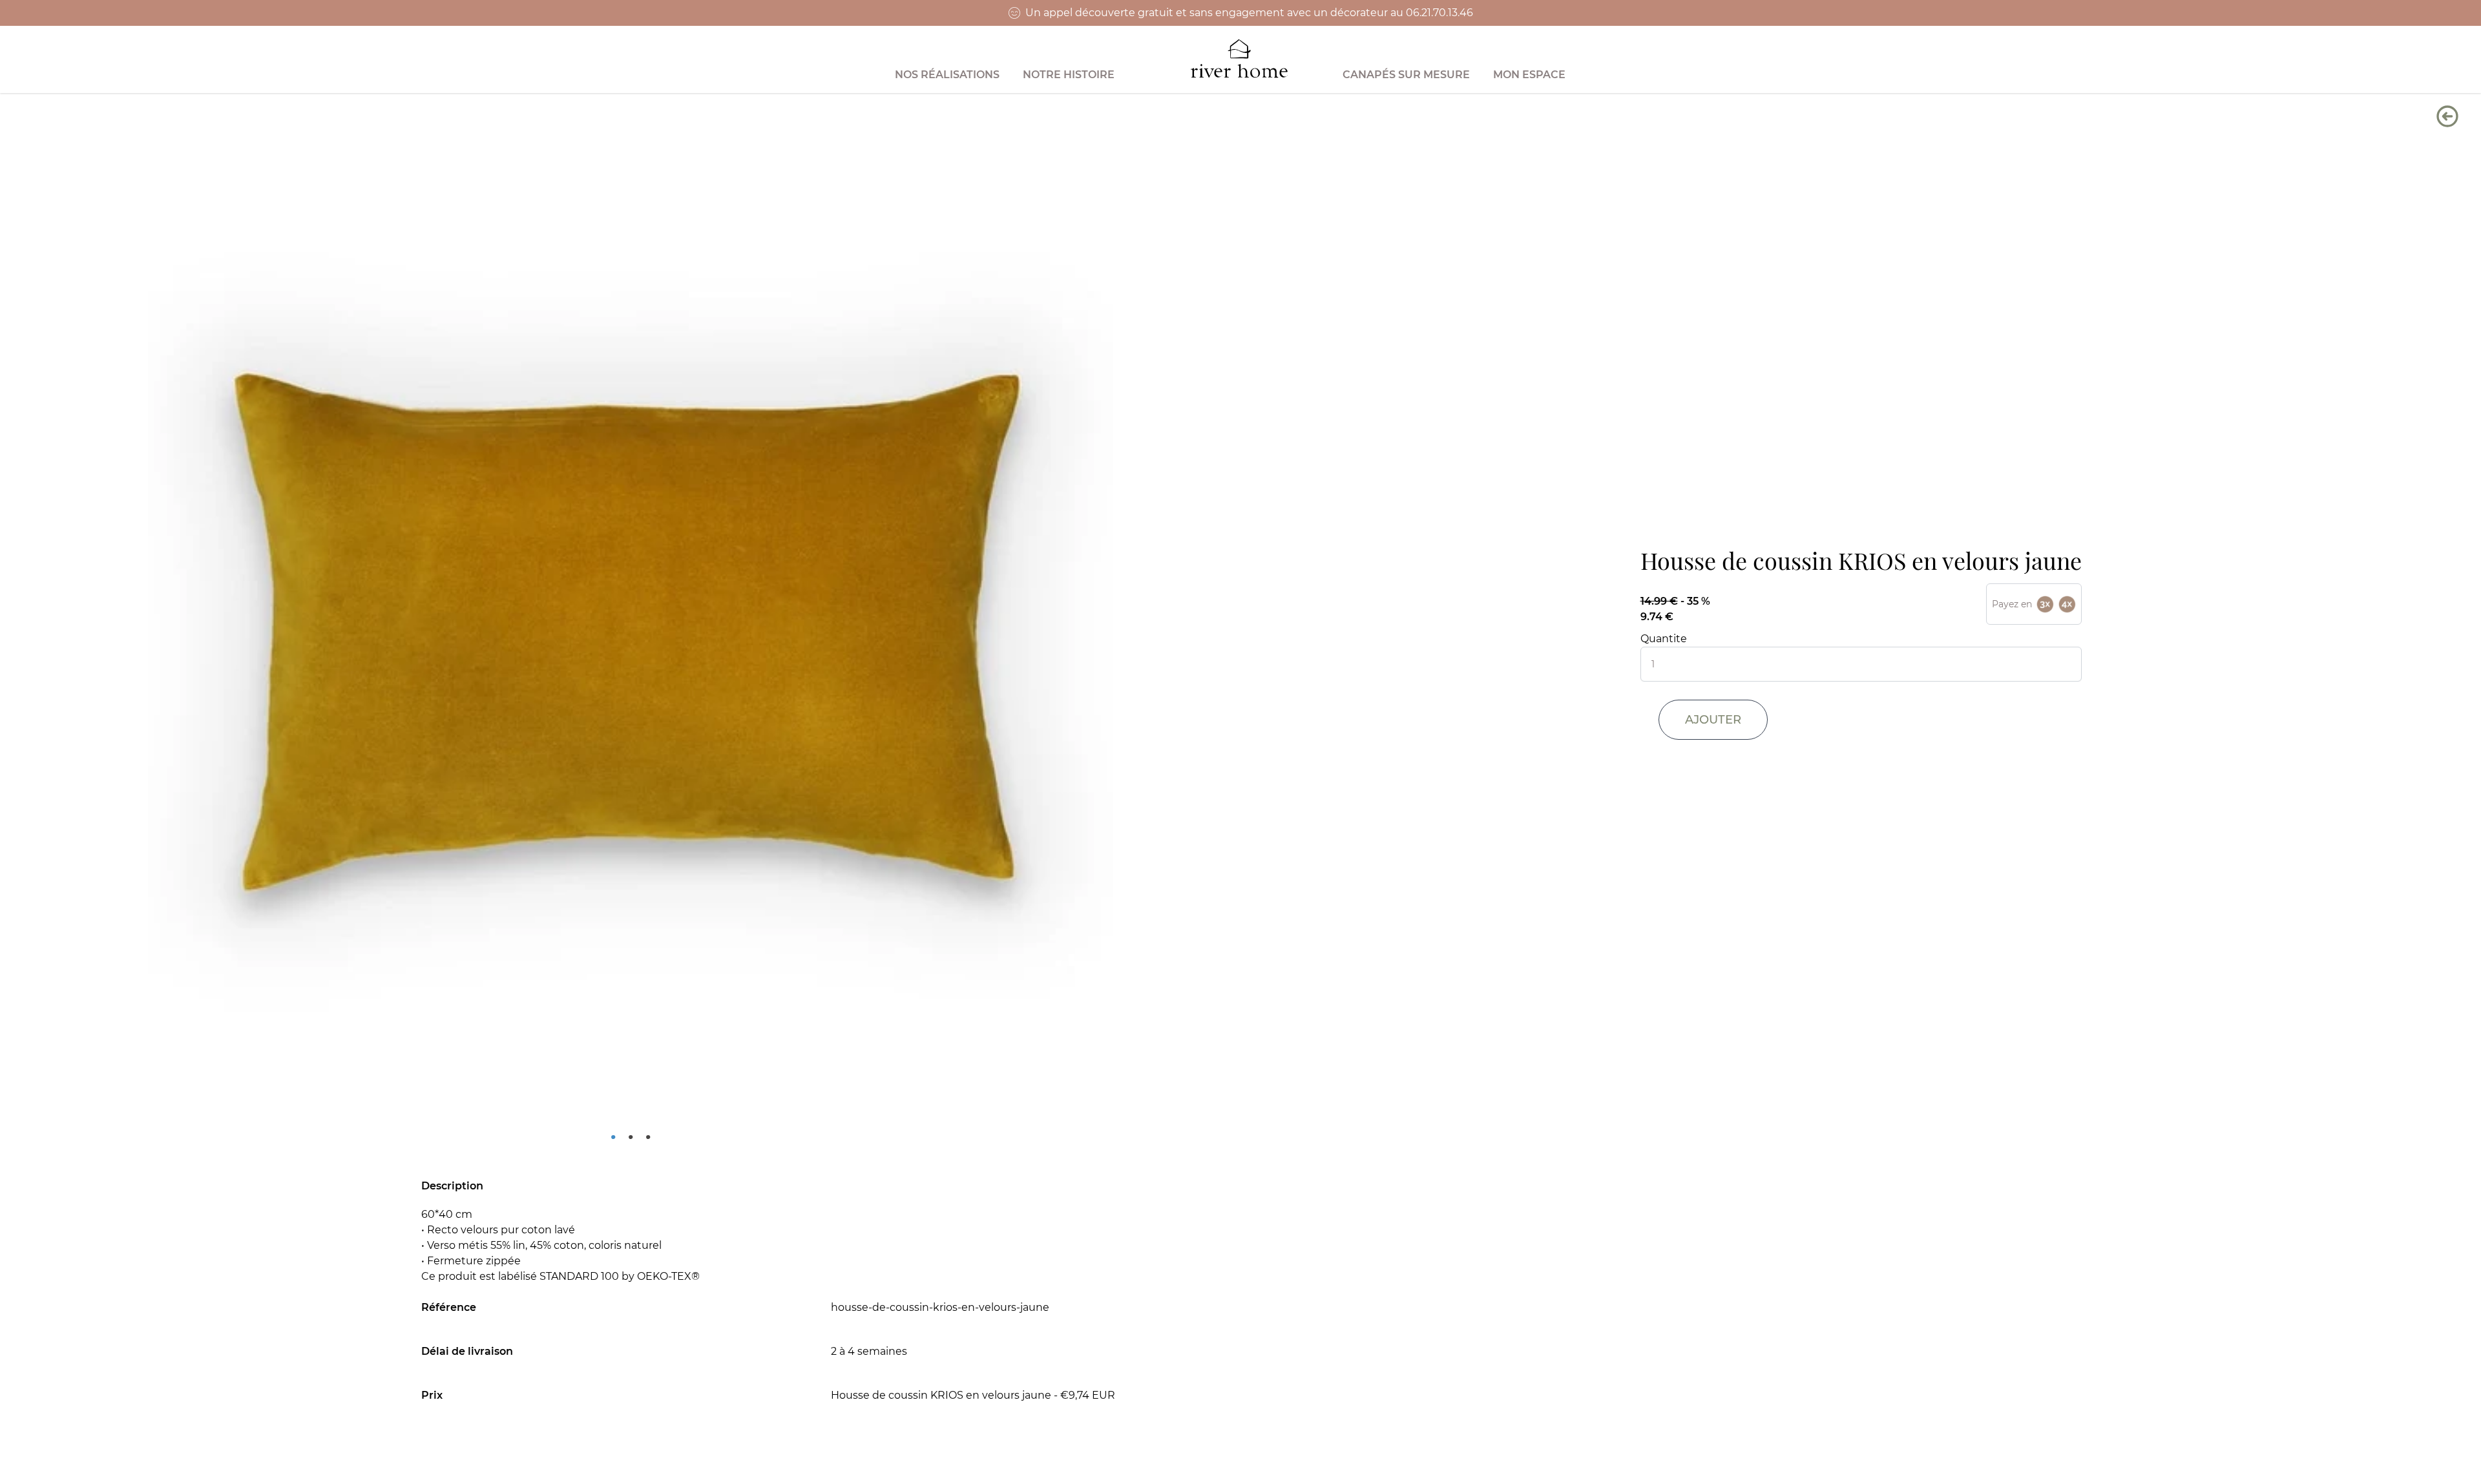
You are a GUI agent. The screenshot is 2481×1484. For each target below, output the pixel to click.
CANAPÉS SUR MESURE (1406, 75)
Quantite (1664, 639)
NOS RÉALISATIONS (947, 75)
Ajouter (1713, 720)
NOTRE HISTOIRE (1069, 75)
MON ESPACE (1529, 75)
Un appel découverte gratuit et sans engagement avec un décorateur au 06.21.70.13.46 (1249, 13)
